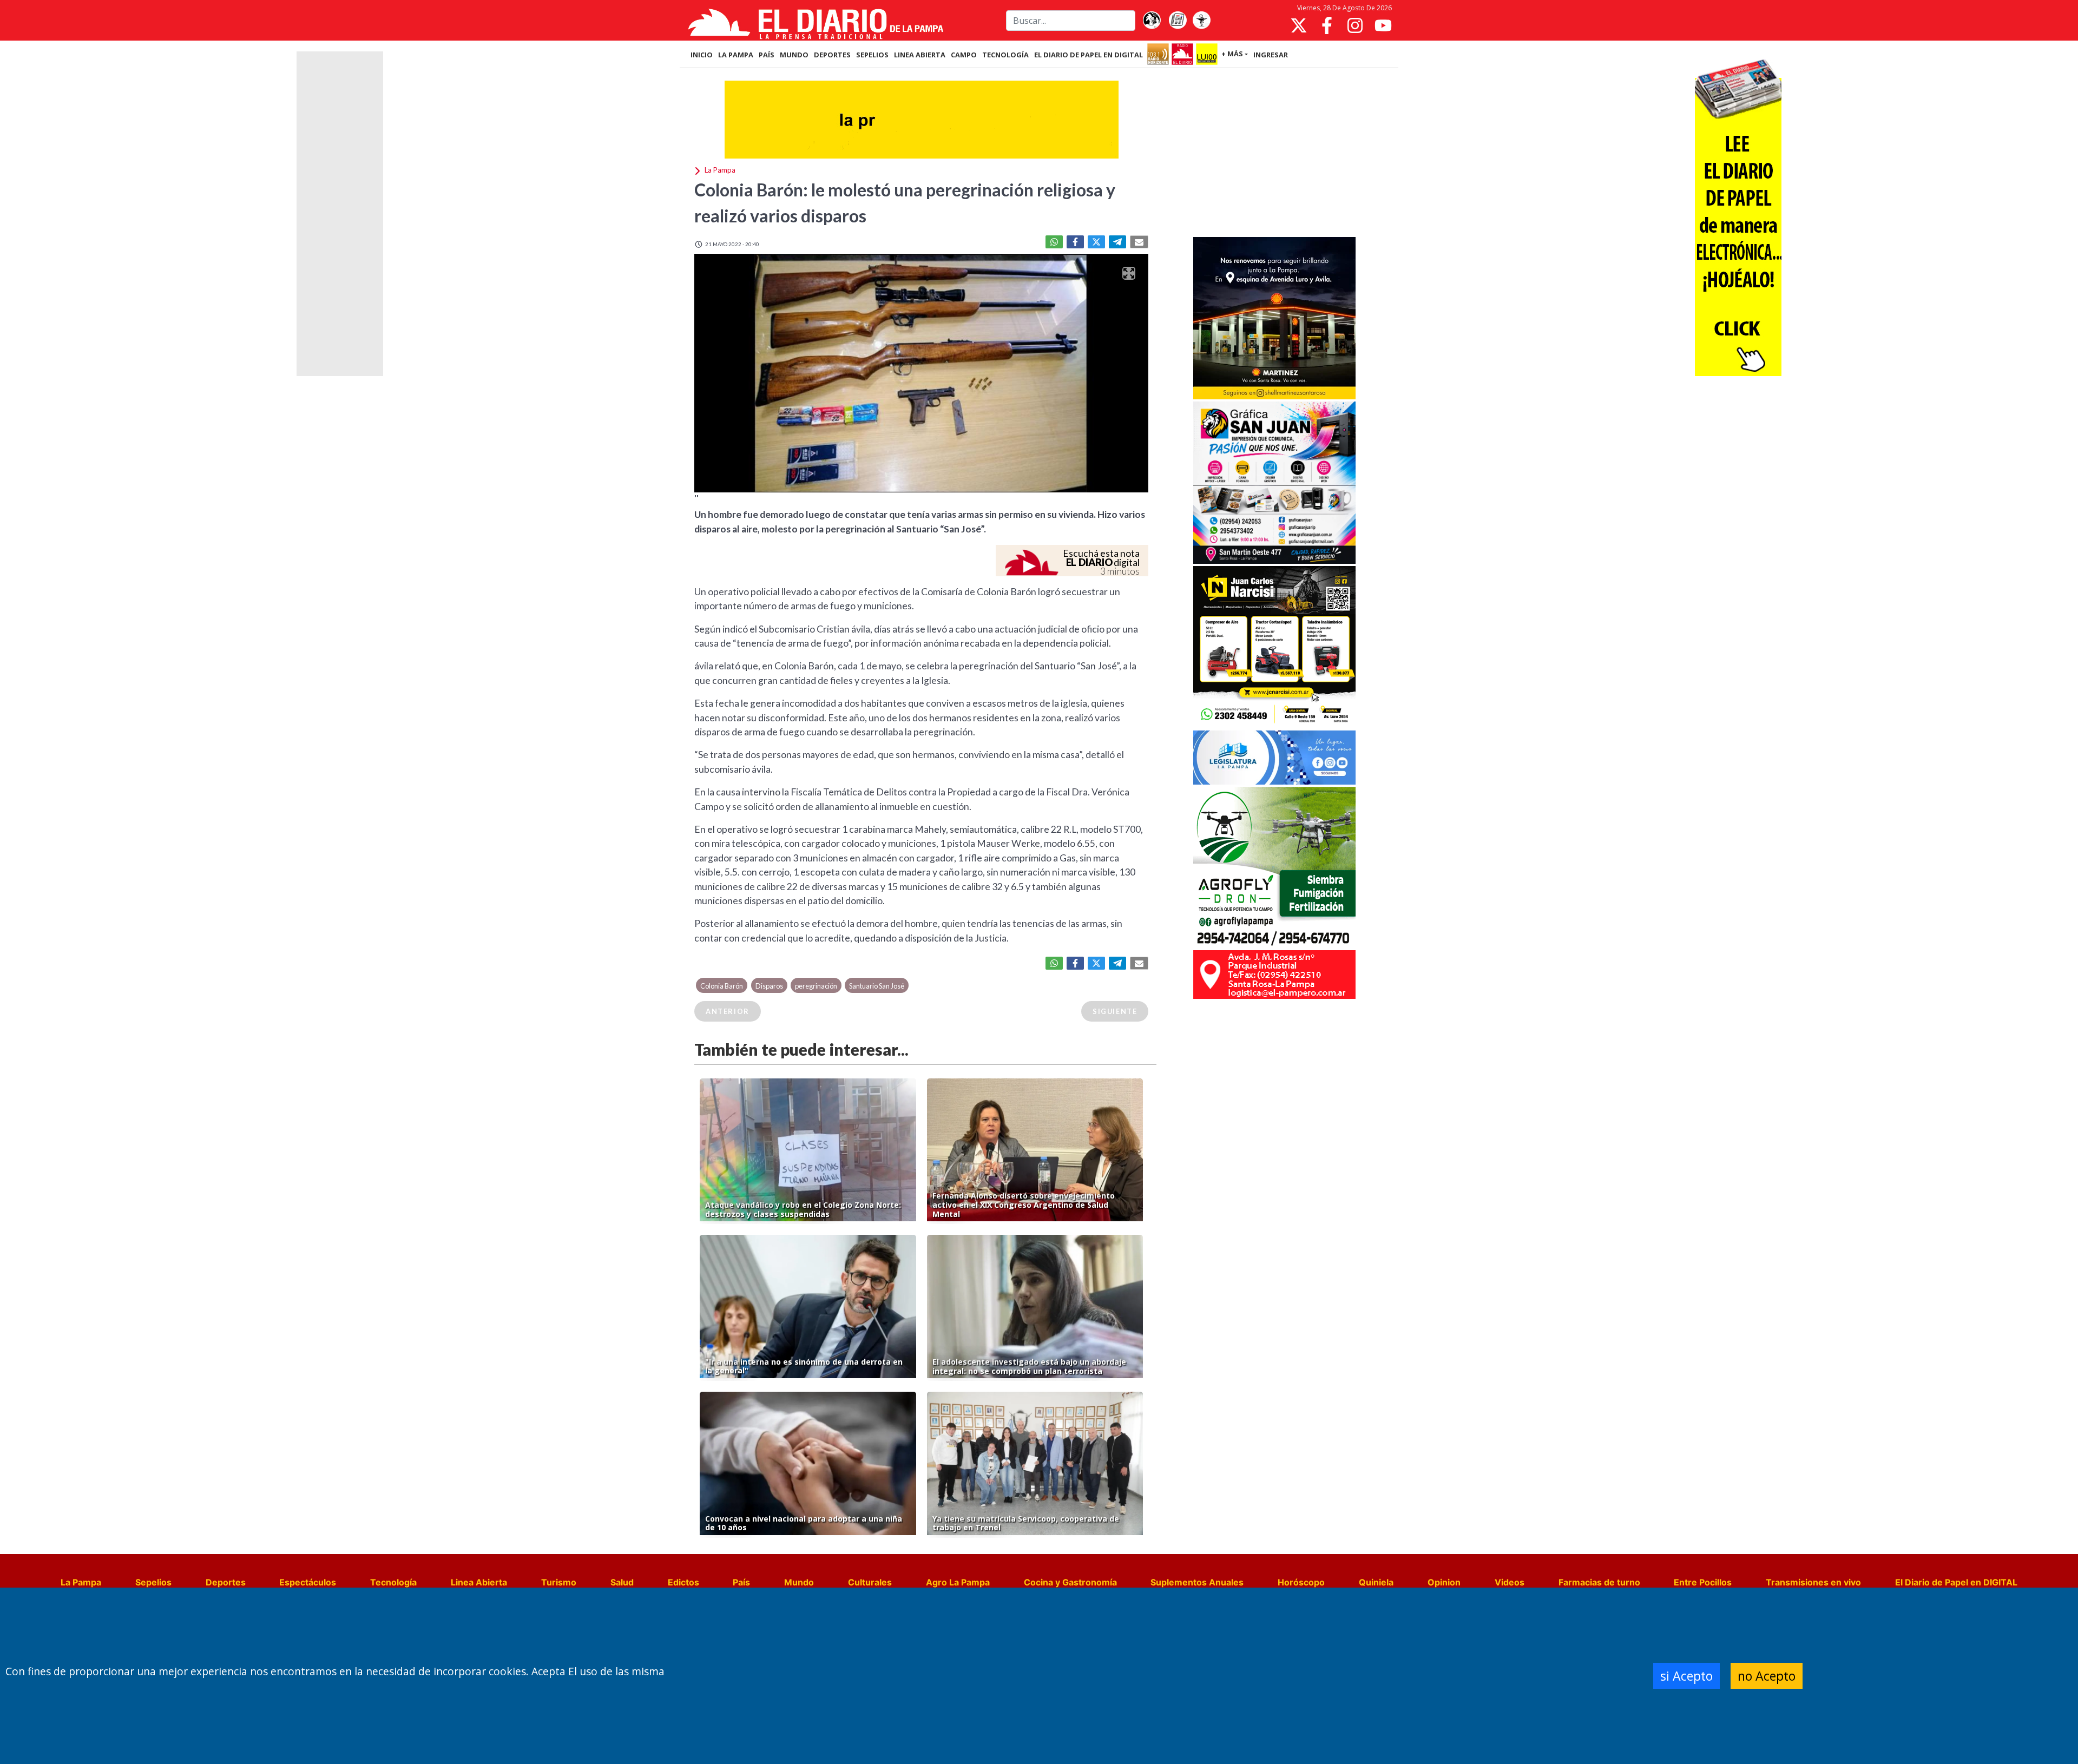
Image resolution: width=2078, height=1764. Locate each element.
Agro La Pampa (958, 1582)
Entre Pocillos (1703, 1582)
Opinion (1444, 1582)
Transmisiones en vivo (1813, 1582)
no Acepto (1767, 1676)
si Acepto (1686, 1676)
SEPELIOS (872, 55)
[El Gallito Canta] (1152, 21)
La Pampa (81, 1582)
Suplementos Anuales (1197, 1582)
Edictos (683, 1582)
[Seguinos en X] (1299, 25)
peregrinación (816, 986)
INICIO (702, 55)
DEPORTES (832, 55)
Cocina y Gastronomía (1070, 1582)
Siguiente (1115, 1011)
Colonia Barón (722, 986)
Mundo (799, 1582)
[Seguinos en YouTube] (1383, 25)
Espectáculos (308, 1582)
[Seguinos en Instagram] (1355, 25)
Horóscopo (1301, 1582)
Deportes (226, 1582)
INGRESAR (1271, 55)
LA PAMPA (736, 55)
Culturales (870, 1582)
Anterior (728, 1011)
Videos (1510, 1582)
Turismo (559, 1582)
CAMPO (964, 55)
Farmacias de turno (1599, 1582)
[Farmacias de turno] (1201, 21)
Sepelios (153, 1582)
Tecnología (393, 1582)
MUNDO (794, 55)
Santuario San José (877, 986)
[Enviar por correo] (1139, 242)
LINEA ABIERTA (920, 55)
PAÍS (767, 55)
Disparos (769, 986)
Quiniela (1376, 1582)
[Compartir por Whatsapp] (1054, 242)
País (741, 1582)
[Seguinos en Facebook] (1327, 25)
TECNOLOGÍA (1005, 55)
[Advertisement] (1274, 154)
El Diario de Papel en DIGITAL (1089, 55)
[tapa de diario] (1178, 21)
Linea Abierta (479, 1582)
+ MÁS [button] (1232, 54)
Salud (622, 1582)
